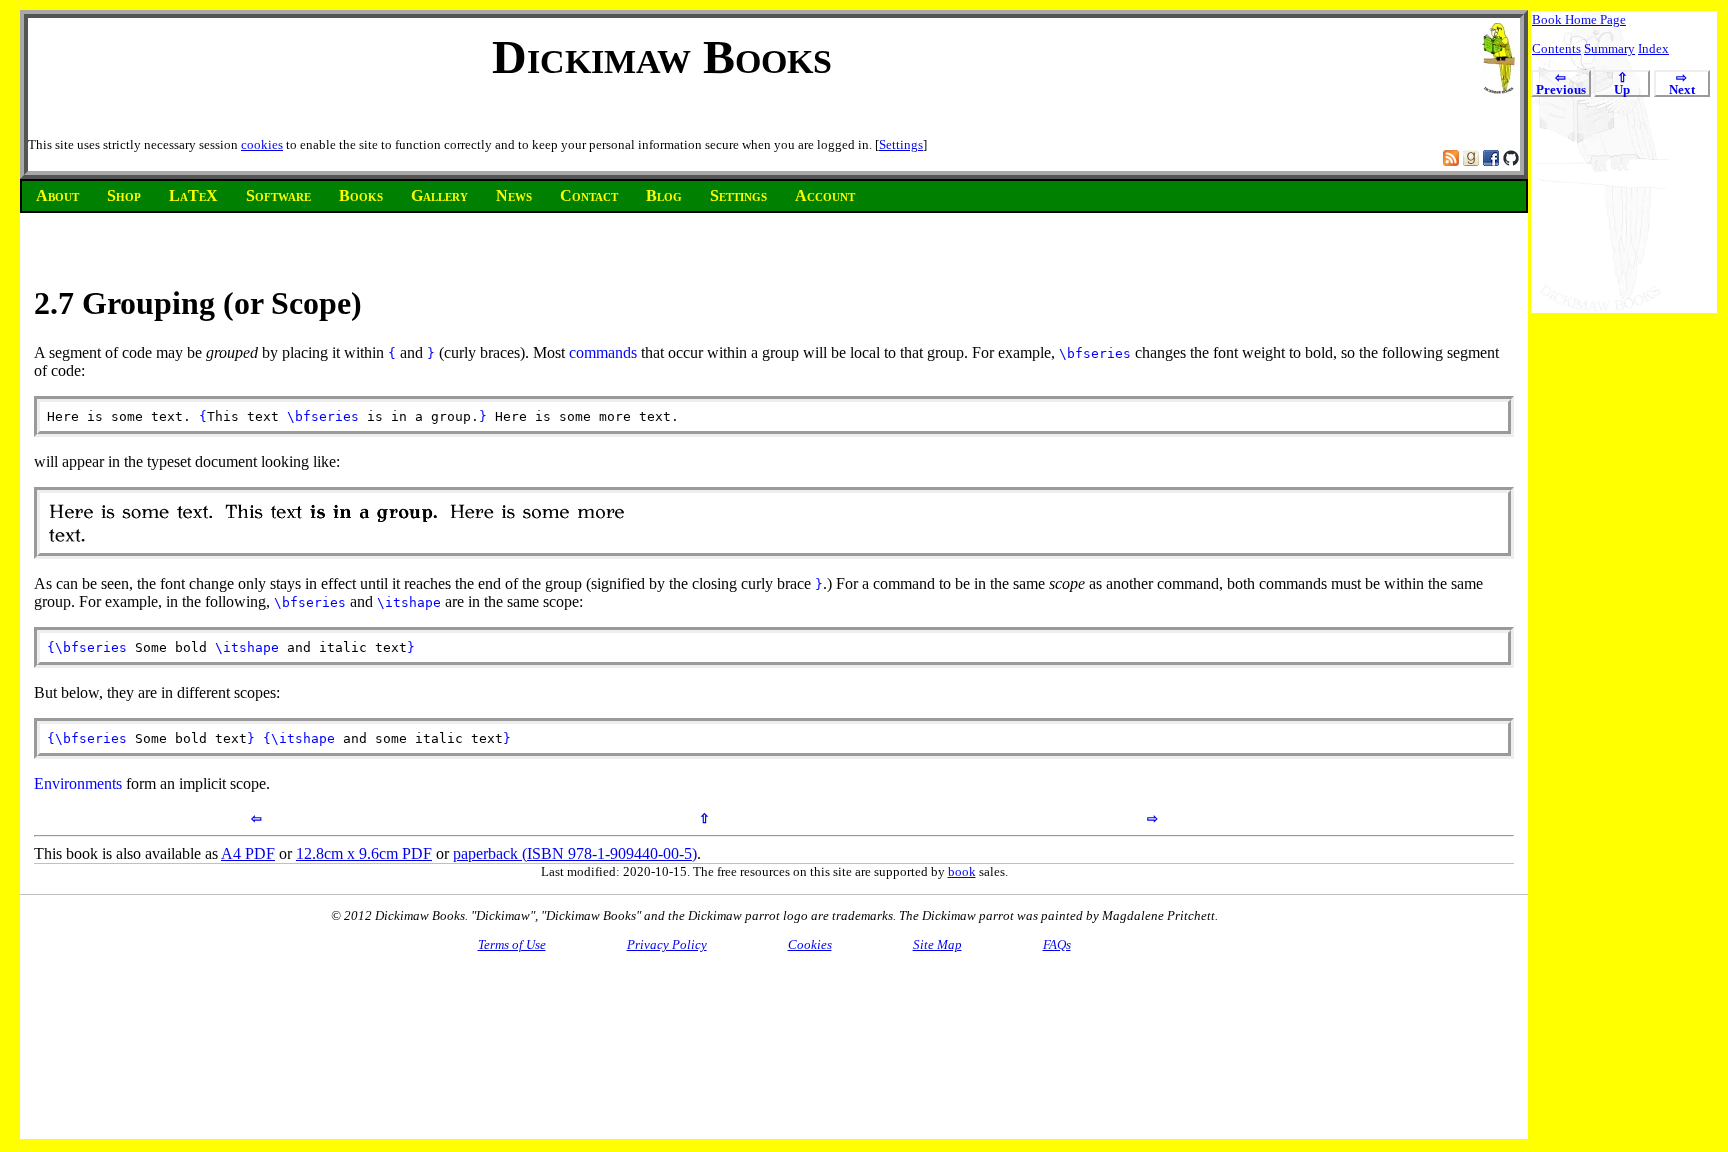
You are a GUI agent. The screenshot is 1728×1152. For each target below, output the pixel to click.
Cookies (810, 944)
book (962, 871)
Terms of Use (512, 944)
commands (603, 352)
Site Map (937, 944)
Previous (1561, 84)
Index (1653, 48)
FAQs (1057, 944)
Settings (901, 144)
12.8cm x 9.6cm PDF (364, 853)
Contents (1556, 48)
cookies (262, 144)
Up (1622, 84)
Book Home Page (1579, 19)
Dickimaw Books (662, 56)
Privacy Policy (667, 944)
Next (1682, 84)
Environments (78, 783)
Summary (1609, 48)
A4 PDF (248, 853)
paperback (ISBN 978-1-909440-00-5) (575, 853)
